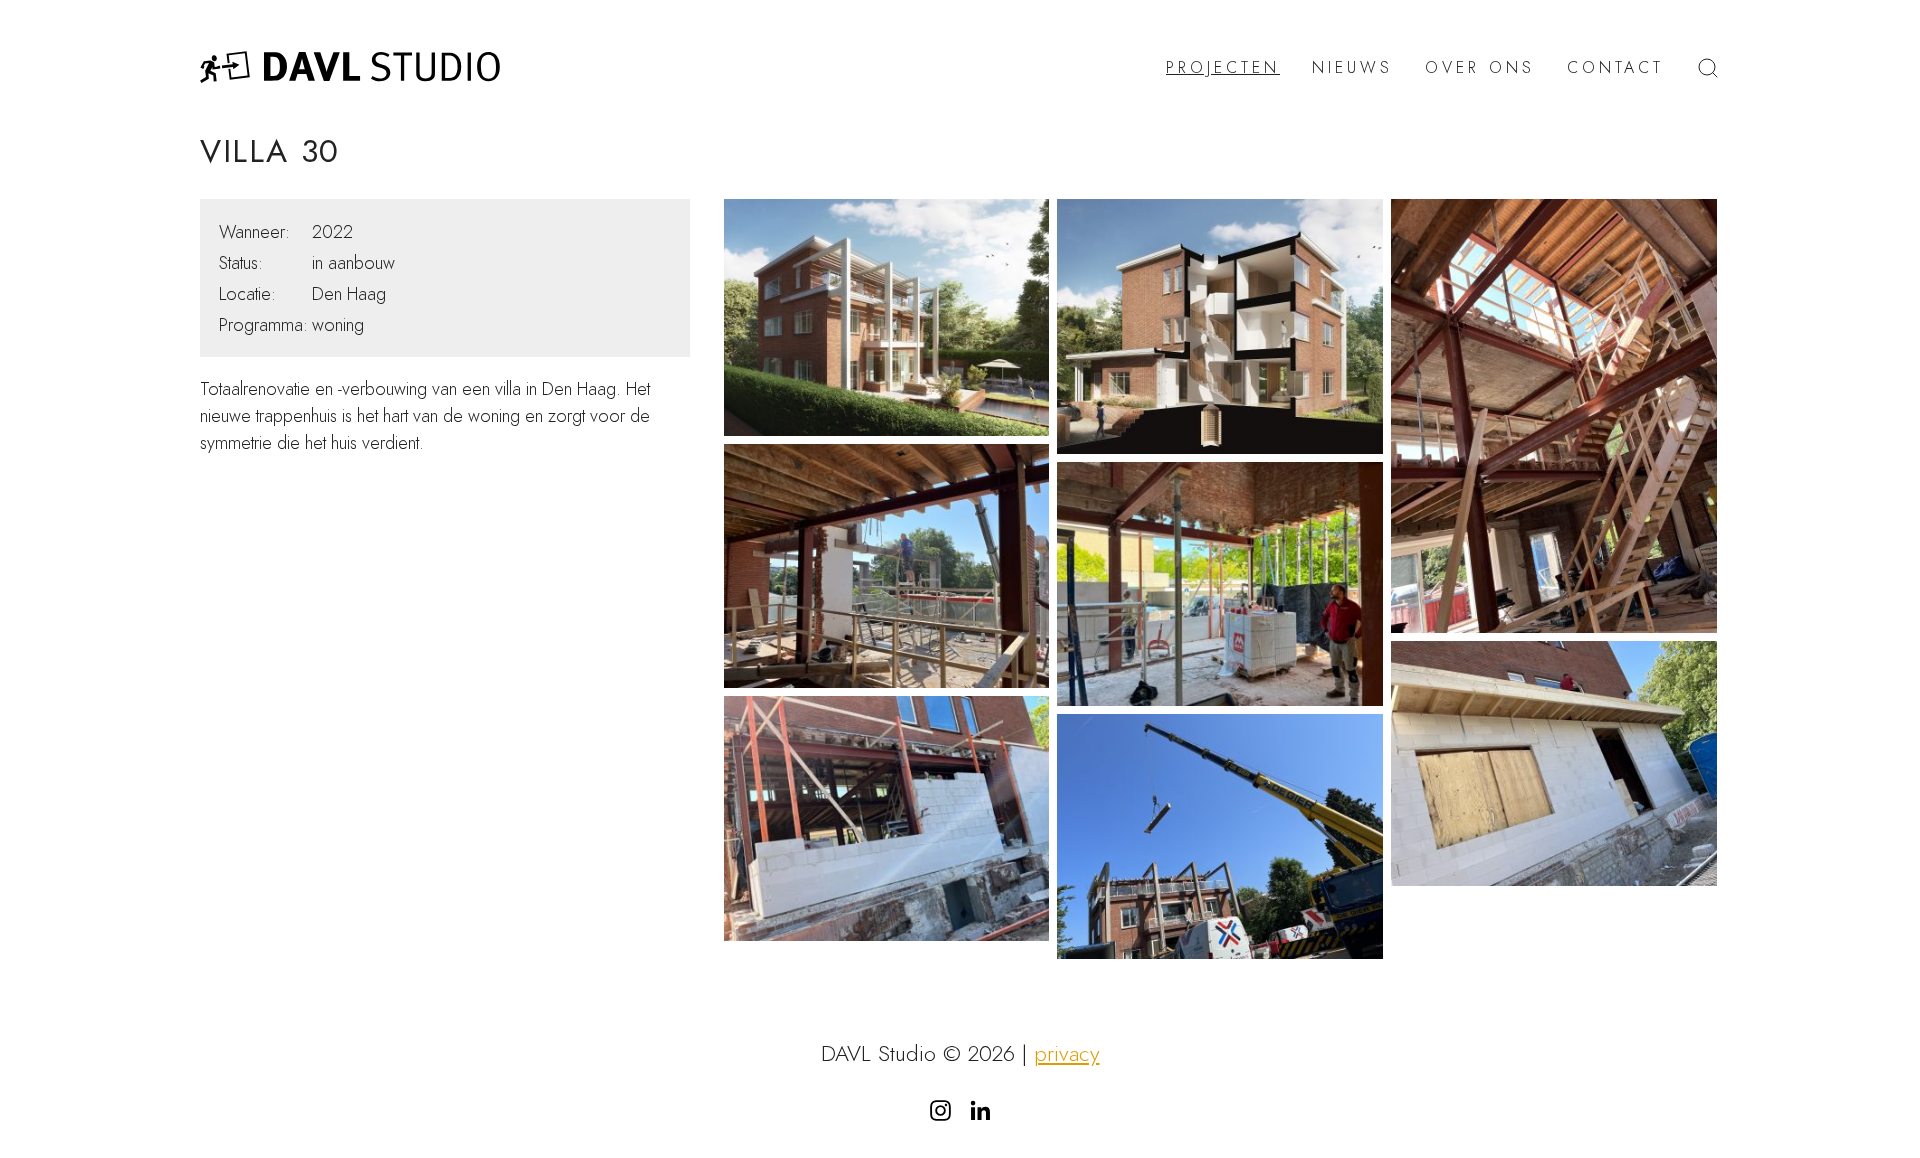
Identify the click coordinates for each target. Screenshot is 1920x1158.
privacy (1067, 1053)
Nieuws (1352, 68)
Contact (1615, 68)
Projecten (1223, 68)
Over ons (1480, 68)
